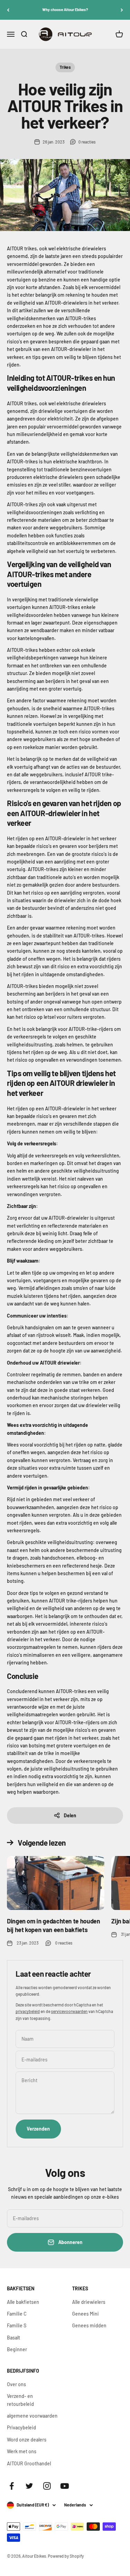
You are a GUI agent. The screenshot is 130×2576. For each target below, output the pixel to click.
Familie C (17, 2314)
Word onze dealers (27, 2440)
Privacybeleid (21, 2427)
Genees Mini (85, 2314)
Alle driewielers (89, 2302)
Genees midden (89, 2325)
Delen (70, 1815)
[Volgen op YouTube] (65, 2486)
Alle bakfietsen (23, 2302)
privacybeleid (28, 2011)
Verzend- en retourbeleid (20, 2400)
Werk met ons (22, 2451)
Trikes (65, 67)
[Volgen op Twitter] (29, 2486)
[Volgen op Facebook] (12, 2486)
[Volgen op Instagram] (47, 2486)
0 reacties (87, 142)
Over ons (16, 2384)
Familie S (17, 2325)
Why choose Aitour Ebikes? (65, 10)
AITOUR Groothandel (29, 2463)
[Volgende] (122, 10)
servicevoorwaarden (69, 2011)
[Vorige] (8, 10)
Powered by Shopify (66, 2556)
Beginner (17, 2349)
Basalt (14, 2338)
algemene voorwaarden (32, 2416)
